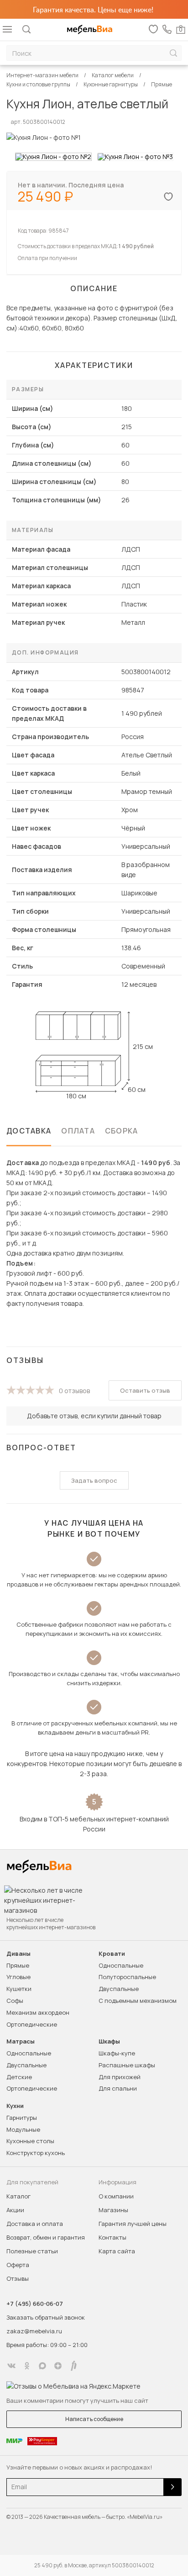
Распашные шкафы (127, 2065)
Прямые (18, 1965)
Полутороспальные (127, 1977)
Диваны (18, 1954)
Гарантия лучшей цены (133, 2224)
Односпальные (121, 1965)
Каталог (18, 2196)
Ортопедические (32, 2024)
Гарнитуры (22, 2118)
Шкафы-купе (117, 2053)
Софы (15, 2001)
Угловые (18, 1977)
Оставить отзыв (145, 1390)
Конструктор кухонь (36, 2153)
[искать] (173, 53)
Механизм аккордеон (38, 2012)
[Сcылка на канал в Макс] (42, 2366)
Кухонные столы (30, 2141)
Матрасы (21, 2041)
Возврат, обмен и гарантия (46, 2237)
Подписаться (172, 2487)
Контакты (112, 2237)
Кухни (15, 2106)
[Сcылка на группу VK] (11, 2366)
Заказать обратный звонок (46, 2317)
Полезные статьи (32, 2251)
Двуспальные (119, 1989)
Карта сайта (117, 2251)
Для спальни (118, 2088)
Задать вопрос (94, 1480)
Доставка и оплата (35, 2224)
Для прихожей (120, 2077)
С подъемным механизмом (138, 2001)
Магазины (113, 2210)
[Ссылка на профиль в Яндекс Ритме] (73, 2366)
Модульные (23, 2129)
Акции (15, 2210)
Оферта (18, 2265)
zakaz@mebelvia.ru (34, 2331)
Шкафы (109, 2041)
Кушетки (19, 1989)
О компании (116, 2196)
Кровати (112, 1954)
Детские (19, 2077)
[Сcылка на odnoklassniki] (27, 2366)
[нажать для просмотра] (53, 157)
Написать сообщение (94, 2419)
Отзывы (18, 2278)
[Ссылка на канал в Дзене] (58, 2366)
